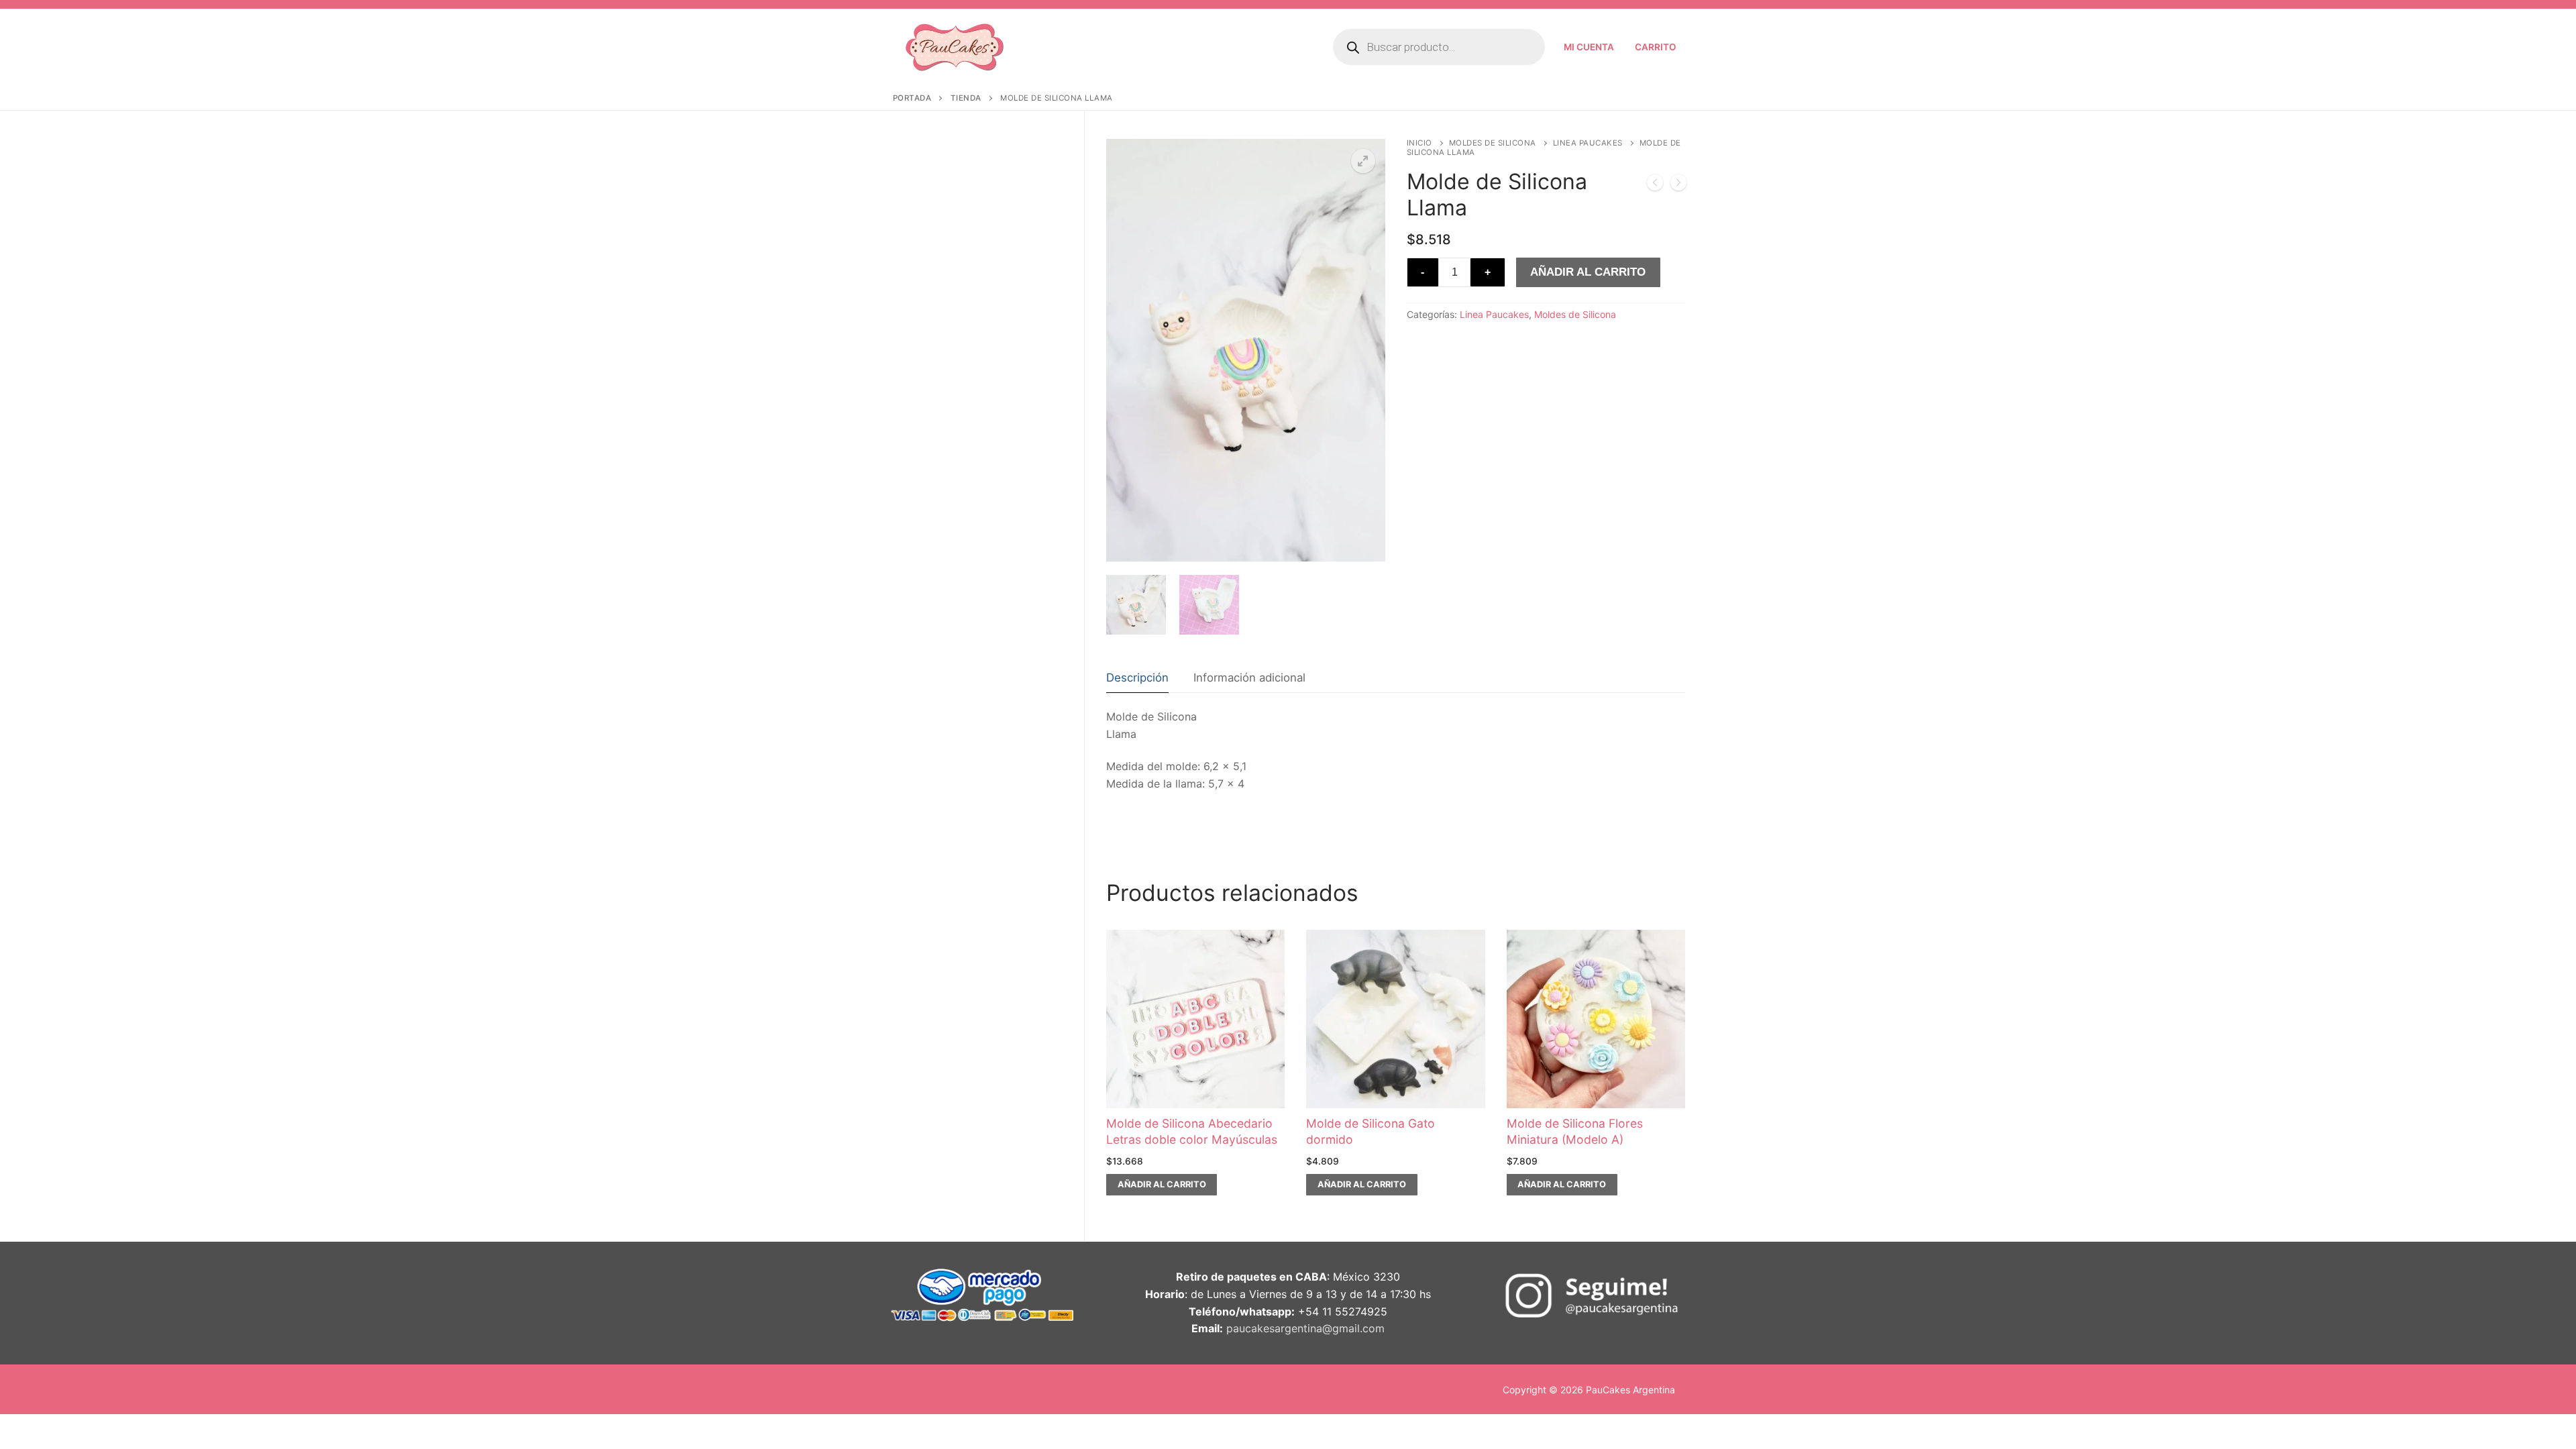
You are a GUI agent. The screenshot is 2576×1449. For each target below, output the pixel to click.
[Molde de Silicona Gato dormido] (1655, 185)
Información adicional (1249, 678)
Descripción (1137, 678)
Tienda (966, 98)
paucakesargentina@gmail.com (1305, 1328)
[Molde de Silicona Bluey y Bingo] (1678, 185)
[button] (1363, 161)
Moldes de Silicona (1493, 143)
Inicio (1419, 143)
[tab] (1137, 678)
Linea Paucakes (1588, 143)
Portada (912, 98)
